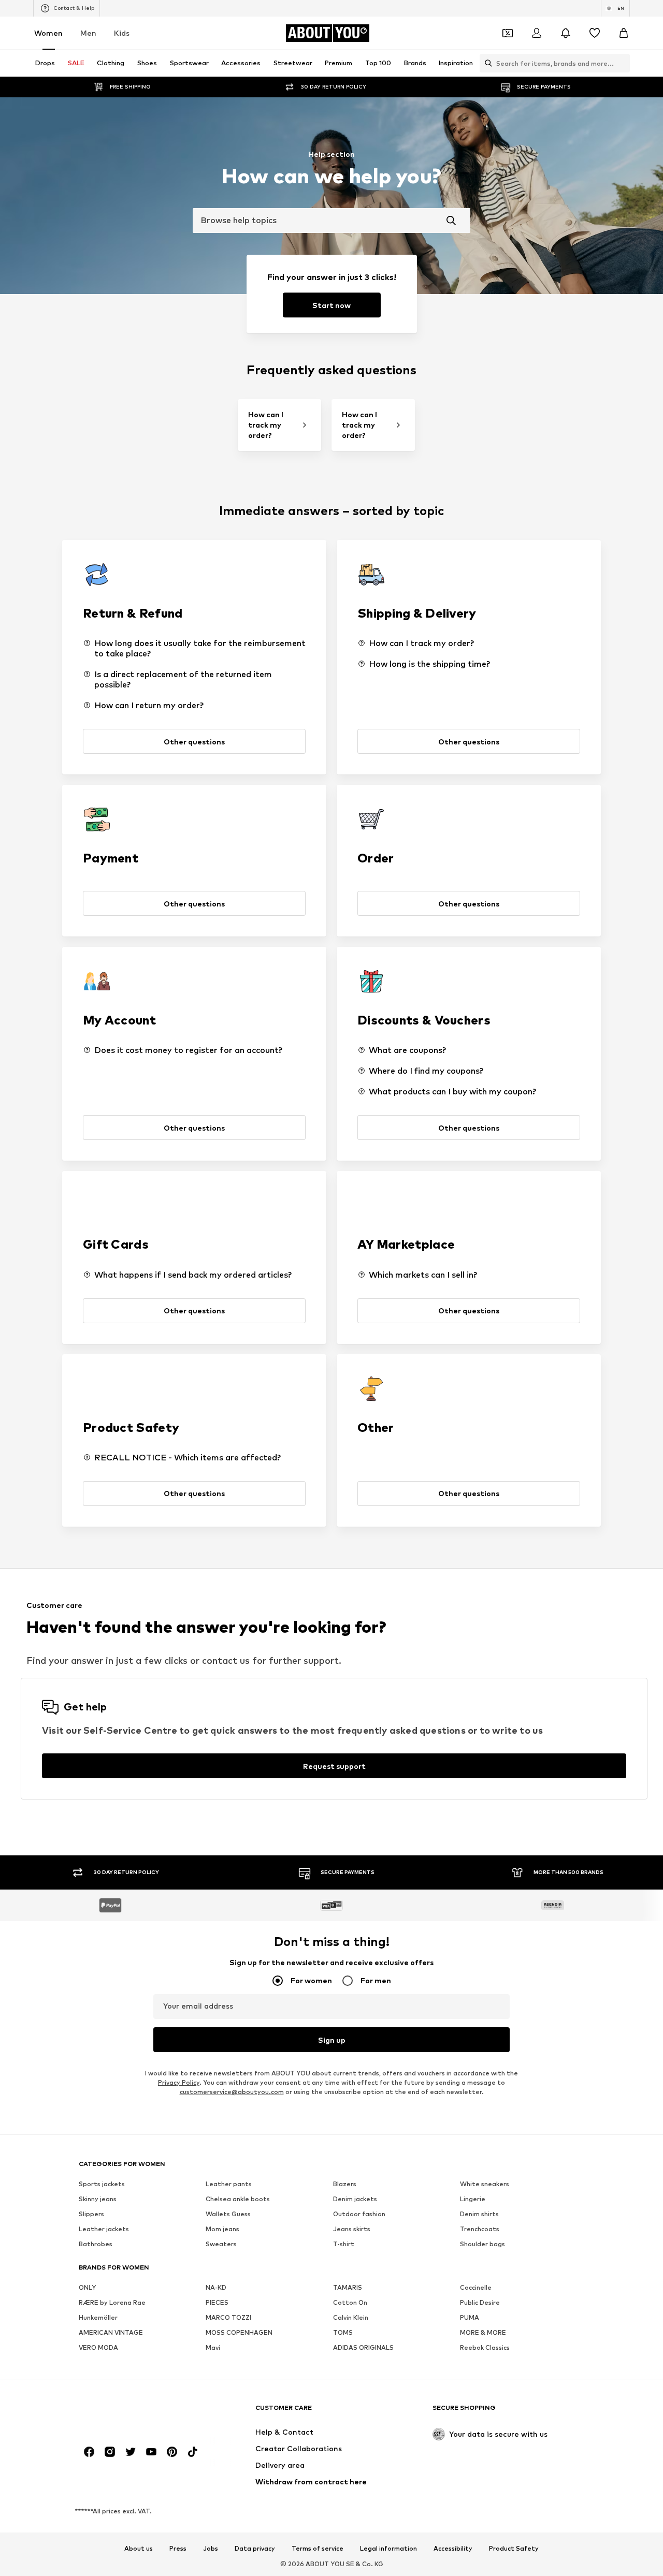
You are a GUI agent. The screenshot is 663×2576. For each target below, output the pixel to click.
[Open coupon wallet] (508, 33)
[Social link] (89, 2452)
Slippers (91, 2214)
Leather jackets (104, 2229)
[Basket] (624, 33)
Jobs (211, 2549)
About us (139, 2549)
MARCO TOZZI (228, 2318)
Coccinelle (476, 2288)
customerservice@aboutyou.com (232, 2092)
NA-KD (216, 2288)
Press (178, 2549)
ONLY (87, 2288)
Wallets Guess (228, 2214)
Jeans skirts (352, 2229)
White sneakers (485, 2184)
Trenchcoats (480, 2229)
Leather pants (229, 2184)
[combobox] (331, 221)
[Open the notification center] (566, 33)
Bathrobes (96, 2244)
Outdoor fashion (359, 2214)
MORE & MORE (483, 2333)
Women (48, 33)
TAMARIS (348, 2288)
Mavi (213, 2348)
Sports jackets (102, 2184)
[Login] (537, 33)
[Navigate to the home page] (135, 2413)
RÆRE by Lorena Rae (112, 2303)
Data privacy (255, 2549)
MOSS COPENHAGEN (239, 2333)
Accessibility (453, 2549)
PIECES (217, 2303)
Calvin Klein (351, 2318)
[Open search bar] (486, 63)
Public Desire (480, 2303)
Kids (122, 33)
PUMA (470, 2318)
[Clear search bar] (622, 63)
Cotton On (350, 2303)
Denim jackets (355, 2199)
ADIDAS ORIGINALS (363, 2348)
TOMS (343, 2333)
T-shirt (344, 2244)
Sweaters (221, 2244)
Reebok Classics (485, 2348)
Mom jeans (222, 2229)
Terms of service (318, 2549)
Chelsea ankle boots (238, 2199)
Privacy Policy (179, 2083)
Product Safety (514, 2549)
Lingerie (473, 2199)
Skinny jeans (98, 2199)
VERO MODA (98, 2348)
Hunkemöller (98, 2318)
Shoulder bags (482, 2244)
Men (88, 33)
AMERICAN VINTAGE (111, 2333)
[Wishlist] (595, 33)
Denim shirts (479, 2214)
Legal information (388, 2549)
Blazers (345, 2184)
